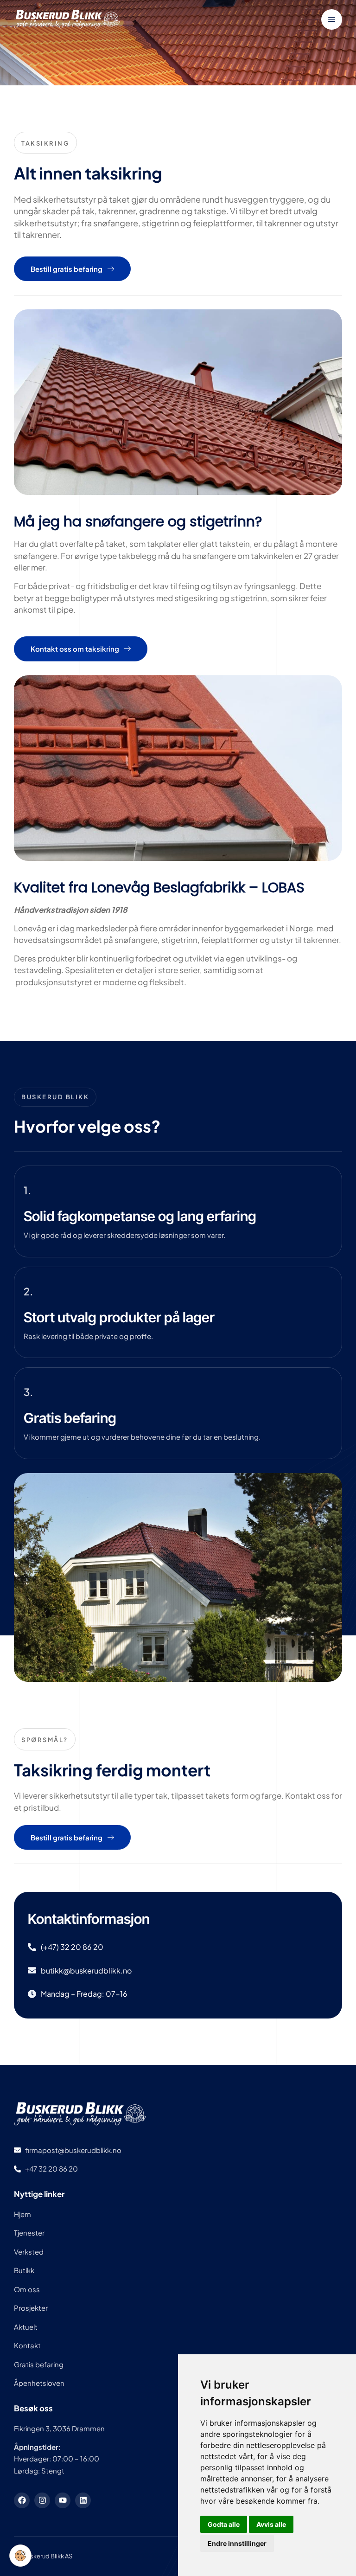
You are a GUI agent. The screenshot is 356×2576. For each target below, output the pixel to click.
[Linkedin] (83, 2500)
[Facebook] (22, 2500)
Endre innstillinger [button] (237, 2543)
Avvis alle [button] (271, 2524)
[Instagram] (42, 2500)
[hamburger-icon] (332, 19)
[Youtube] (63, 2500)
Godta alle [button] (224, 2524)
